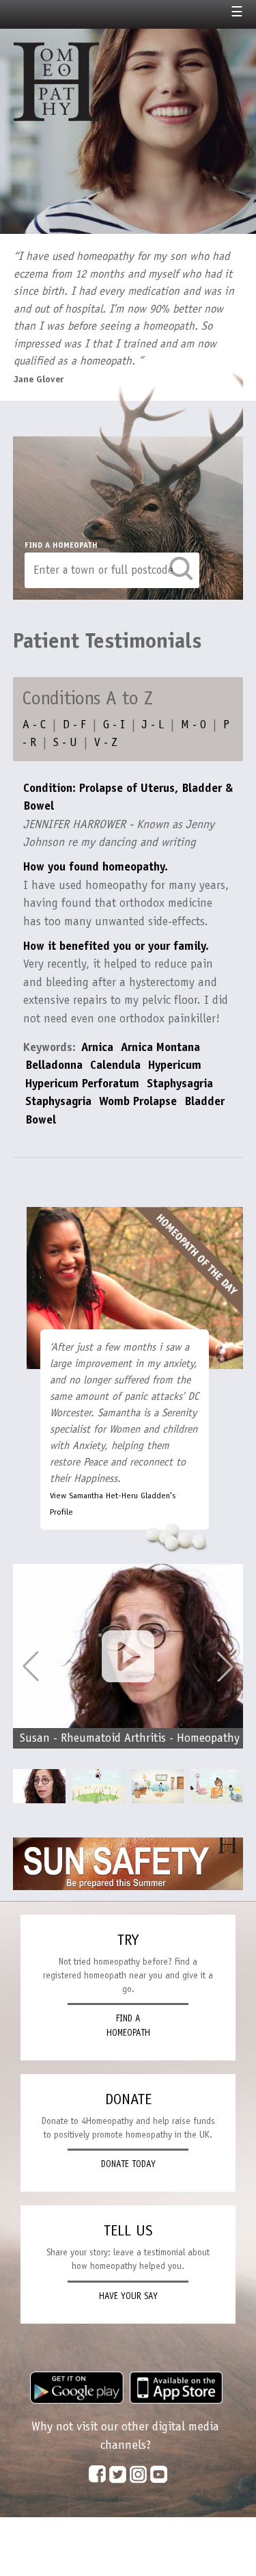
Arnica (97, 1047)
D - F (74, 724)
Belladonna (54, 1065)
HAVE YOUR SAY (128, 2296)
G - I (114, 724)
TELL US (128, 2230)
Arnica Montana (160, 1047)
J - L (153, 724)
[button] (225, 1667)
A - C (34, 724)
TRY (128, 1940)
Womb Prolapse (138, 1101)
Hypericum (175, 1065)
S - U (65, 742)
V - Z (106, 742)
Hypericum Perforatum (82, 1083)
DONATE (128, 2099)
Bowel (42, 1119)
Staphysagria (180, 1083)
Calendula (115, 1065)
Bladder (204, 1101)
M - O (194, 724)
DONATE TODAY (128, 2164)
